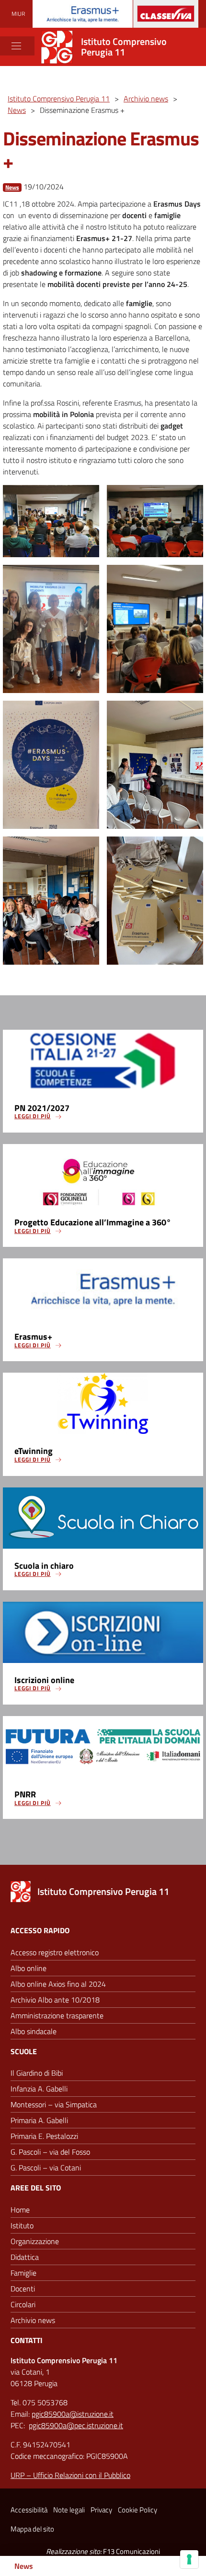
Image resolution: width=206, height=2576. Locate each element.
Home (20, 2210)
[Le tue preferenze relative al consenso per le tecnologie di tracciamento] (189, 2559)
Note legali (69, 2510)
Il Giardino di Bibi (37, 2073)
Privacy (101, 2510)
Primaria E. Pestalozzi (44, 2136)
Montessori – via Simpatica (54, 2104)
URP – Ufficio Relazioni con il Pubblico (70, 2475)
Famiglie (23, 2273)
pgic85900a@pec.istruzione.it (76, 2425)
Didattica (25, 2257)
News (12, 187)
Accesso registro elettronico (55, 1952)
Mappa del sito (32, 2529)
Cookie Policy (137, 2510)
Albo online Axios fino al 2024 (58, 1984)
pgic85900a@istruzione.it (73, 2414)
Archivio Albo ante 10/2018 (55, 2000)
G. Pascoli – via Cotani (46, 2168)
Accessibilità (29, 2510)
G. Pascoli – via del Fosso (50, 2152)
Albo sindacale (34, 2031)
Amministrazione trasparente (57, 2015)
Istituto (22, 2225)
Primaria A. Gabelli (39, 2120)
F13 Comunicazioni (132, 2551)
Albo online (29, 1968)
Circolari (23, 2304)
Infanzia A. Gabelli (39, 2089)
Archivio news (33, 2320)
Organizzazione (35, 2241)
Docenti (23, 2289)
